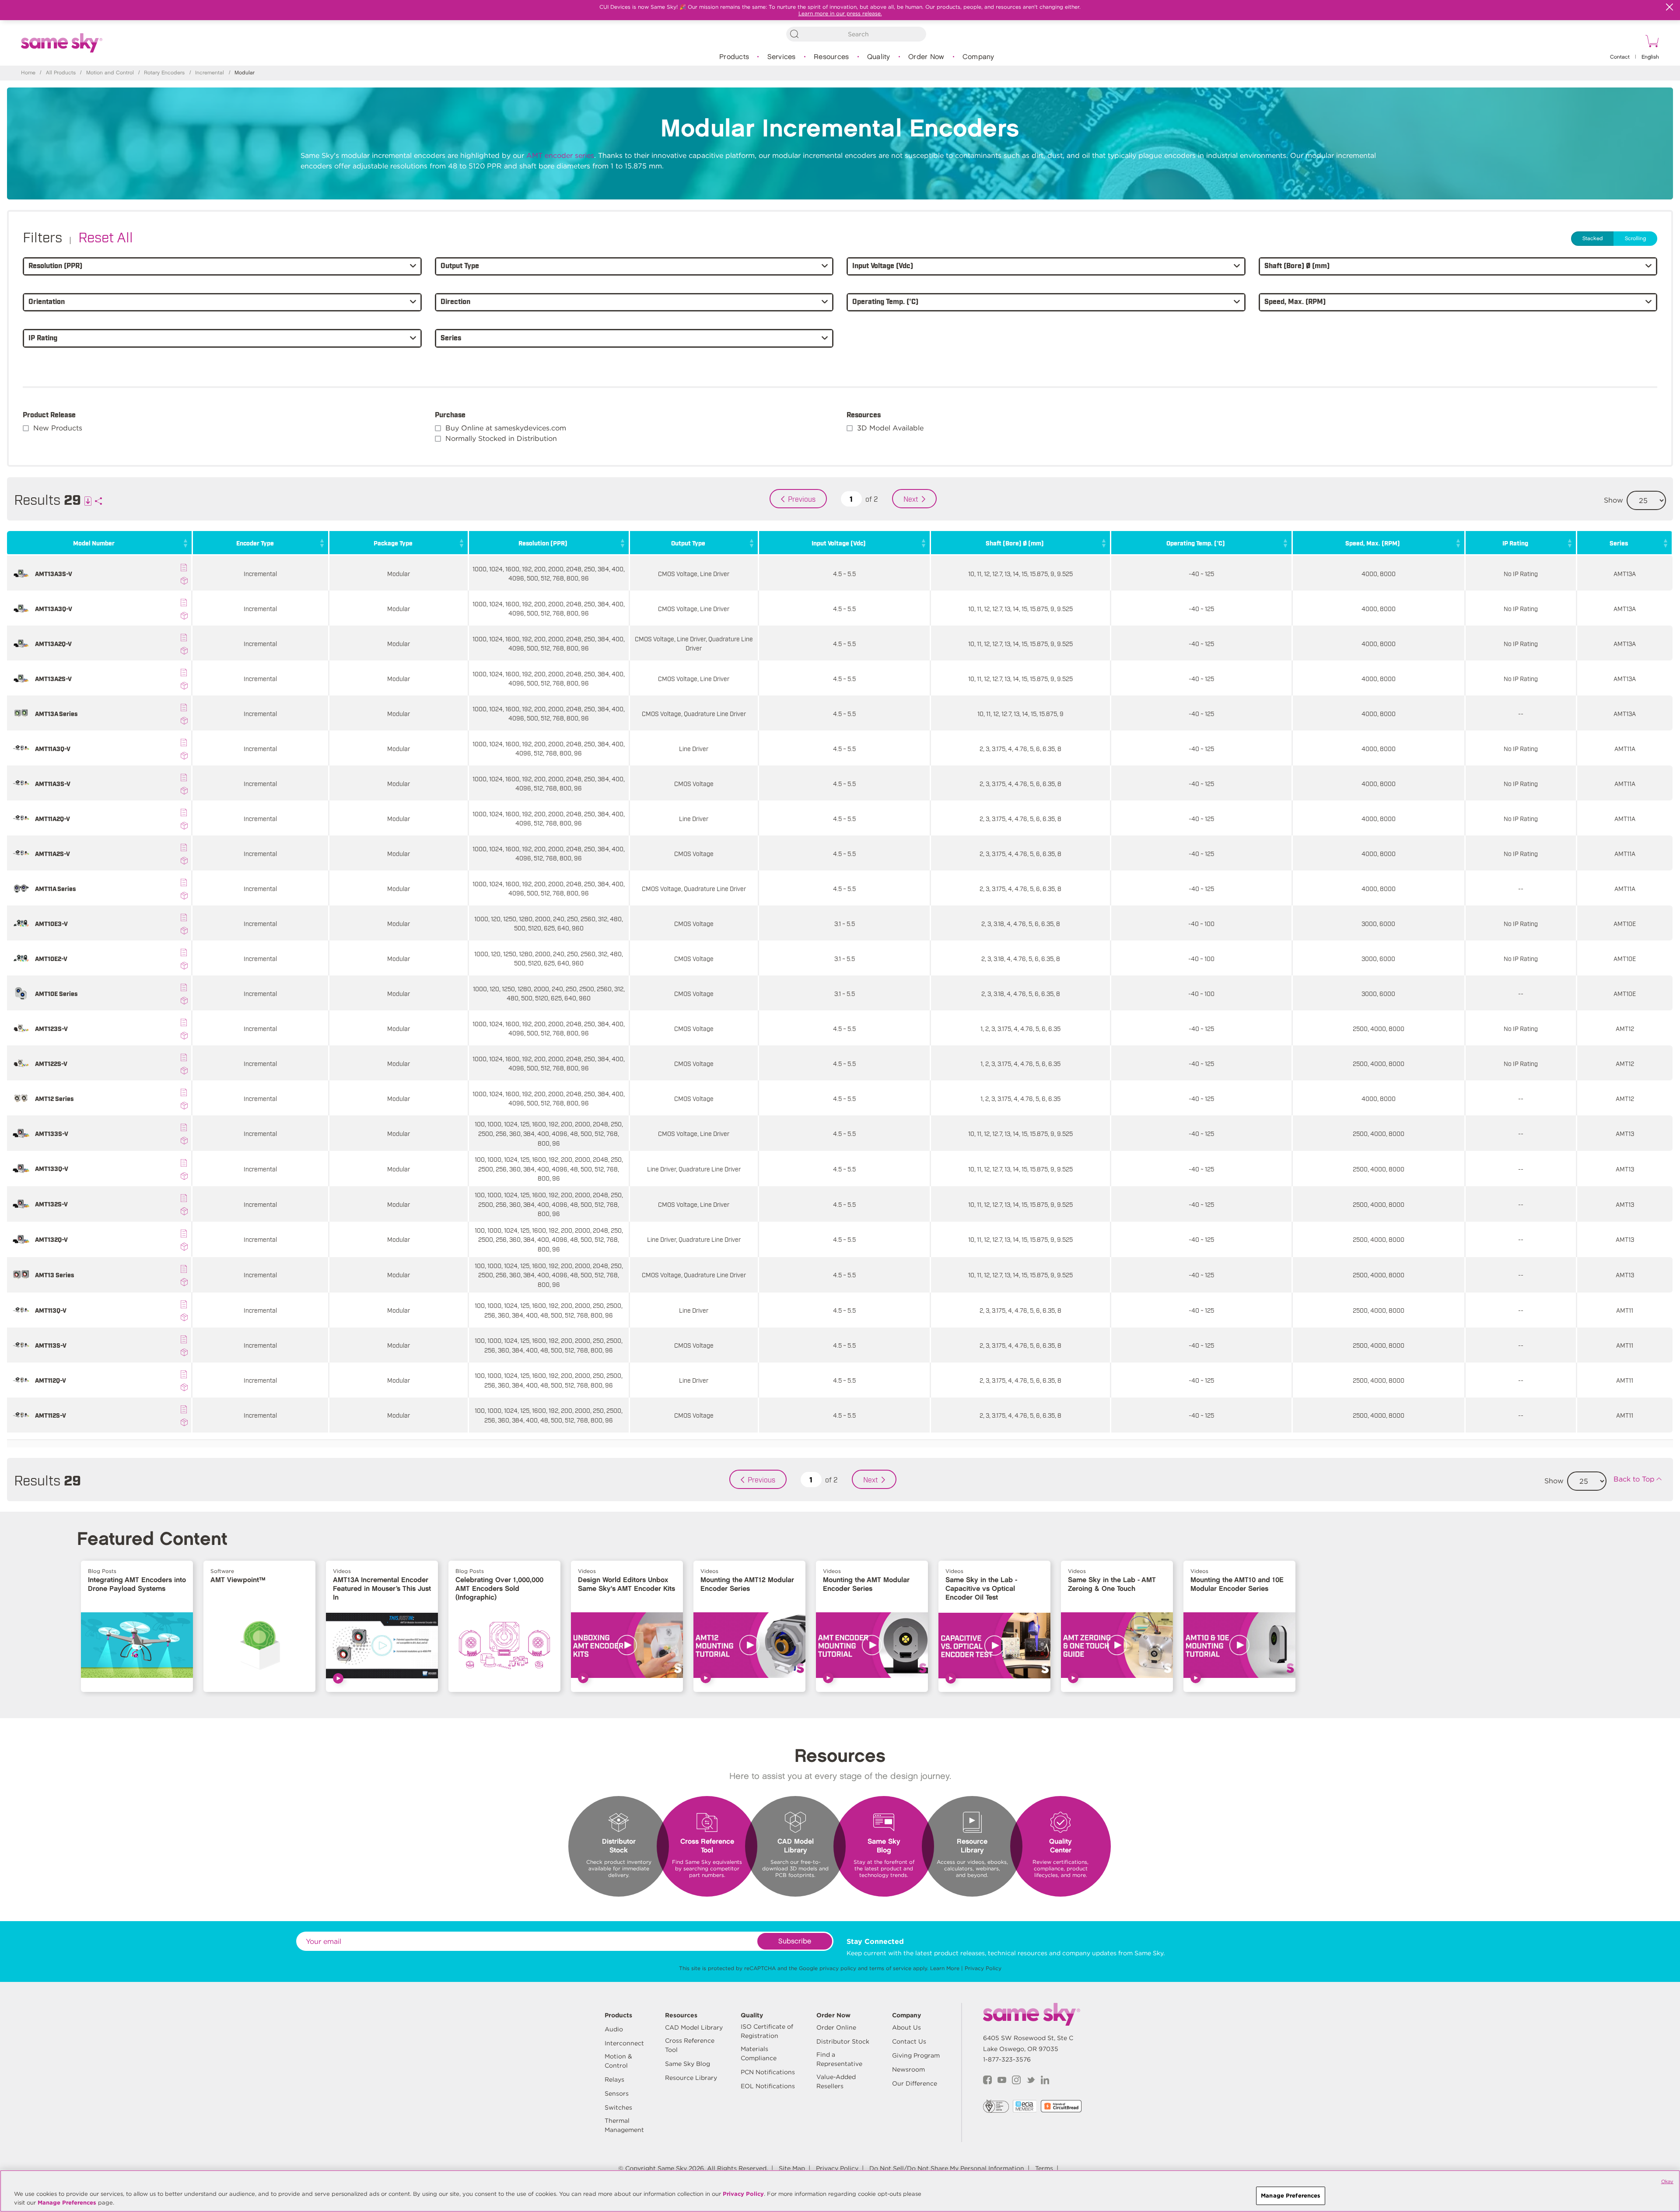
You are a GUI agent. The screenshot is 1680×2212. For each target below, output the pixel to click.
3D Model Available (890, 428)
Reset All (106, 236)
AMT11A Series (55, 888)
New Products (58, 428)
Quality (879, 57)
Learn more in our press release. (840, 13)
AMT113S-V (51, 1345)
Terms (1044, 2168)
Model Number (94, 543)
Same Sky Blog (688, 2064)
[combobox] (856, 34)
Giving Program (916, 2055)
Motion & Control (618, 2061)
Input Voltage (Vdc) (839, 543)
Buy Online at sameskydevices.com (506, 428)
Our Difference (915, 2083)
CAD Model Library (694, 2027)
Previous (802, 499)
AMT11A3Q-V (53, 748)
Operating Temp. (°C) (1196, 543)
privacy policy (838, 1968)
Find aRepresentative (839, 2059)
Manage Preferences (67, 2203)
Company (978, 57)
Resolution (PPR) (543, 543)
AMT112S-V (51, 1415)
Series (1619, 543)
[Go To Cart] (1651, 42)
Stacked (1593, 239)
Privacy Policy (983, 1968)
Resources (831, 57)
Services (782, 57)
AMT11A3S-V (53, 783)
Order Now (926, 57)
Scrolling (1635, 239)
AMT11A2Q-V (52, 818)
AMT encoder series (560, 156)
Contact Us (909, 2041)
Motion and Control (110, 73)
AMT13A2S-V (53, 678)
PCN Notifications (768, 2072)
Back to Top (1634, 1479)
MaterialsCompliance (759, 2053)
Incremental (210, 73)
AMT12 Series (54, 1098)
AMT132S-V (51, 1204)
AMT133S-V (52, 1133)
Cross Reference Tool (690, 2045)
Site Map (792, 2168)
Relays (614, 2079)
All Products (61, 73)
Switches (618, 2107)
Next (911, 499)
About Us (906, 2027)
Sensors (617, 2093)
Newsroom (908, 2069)
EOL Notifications (768, 2086)
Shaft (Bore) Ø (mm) (1015, 543)
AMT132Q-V (51, 1239)
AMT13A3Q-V (54, 608)
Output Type (688, 543)
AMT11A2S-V (52, 853)
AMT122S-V (51, 1063)
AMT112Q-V (51, 1380)
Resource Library (691, 2078)
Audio (614, 2029)
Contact (1620, 57)
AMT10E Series (56, 993)
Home (28, 73)
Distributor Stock (843, 2041)
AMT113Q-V (51, 1310)
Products (734, 57)
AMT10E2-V (51, 958)
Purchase (450, 414)
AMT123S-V (51, 1028)
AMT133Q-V (52, 1168)
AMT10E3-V (51, 923)
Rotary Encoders (164, 73)
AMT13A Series (56, 713)
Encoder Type (255, 543)
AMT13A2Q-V (53, 643)
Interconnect (624, 2043)
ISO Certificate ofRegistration (767, 2031)
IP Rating (1515, 543)
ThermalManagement (624, 2125)
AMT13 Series (54, 1274)
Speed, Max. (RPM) (1373, 543)
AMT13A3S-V (54, 573)
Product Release (49, 414)
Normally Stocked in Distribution (501, 439)
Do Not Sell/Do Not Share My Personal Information (947, 2168)
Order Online (836, 2027)
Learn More (945, 1968)
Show (1613, 500)
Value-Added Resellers (836, 2081)
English (1650, 57)
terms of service (890, 1968)
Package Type (393, 543)
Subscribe (795, 1941)
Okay (1667, 2181)
